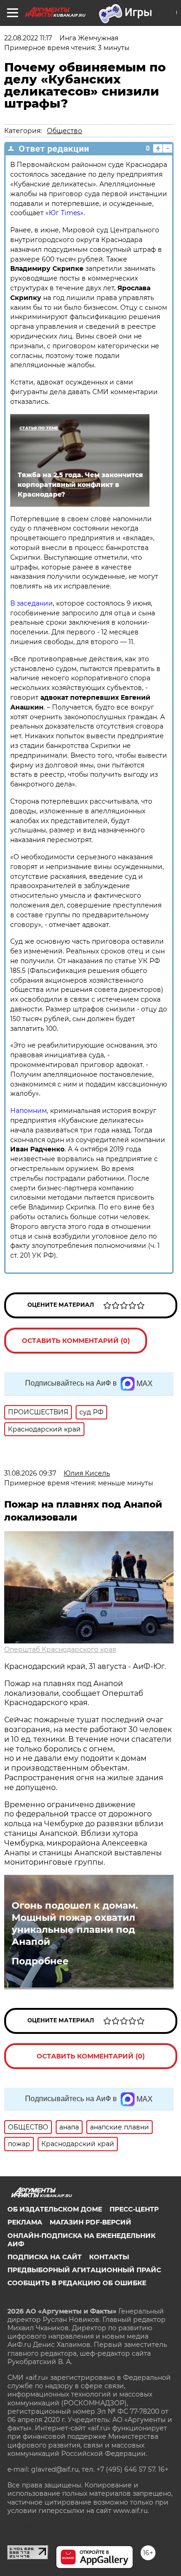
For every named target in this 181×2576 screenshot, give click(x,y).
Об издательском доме (55, 2209)
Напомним (29, 1111)
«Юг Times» (65, 213)
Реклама (25, 2222)
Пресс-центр (134, 2209)
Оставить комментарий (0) (76, 1341)
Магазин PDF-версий (90, 2222)
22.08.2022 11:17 (28, 38)
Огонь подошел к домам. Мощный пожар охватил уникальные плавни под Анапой (75, 1924)
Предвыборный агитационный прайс (84, 2270)
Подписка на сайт (45, 2257)
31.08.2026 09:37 (30, 1473)
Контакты (109, 2257)
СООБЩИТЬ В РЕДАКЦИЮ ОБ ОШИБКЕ (77, 2283)
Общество (65, 131)
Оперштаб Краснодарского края (60, 1649)
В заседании (32, 603)
